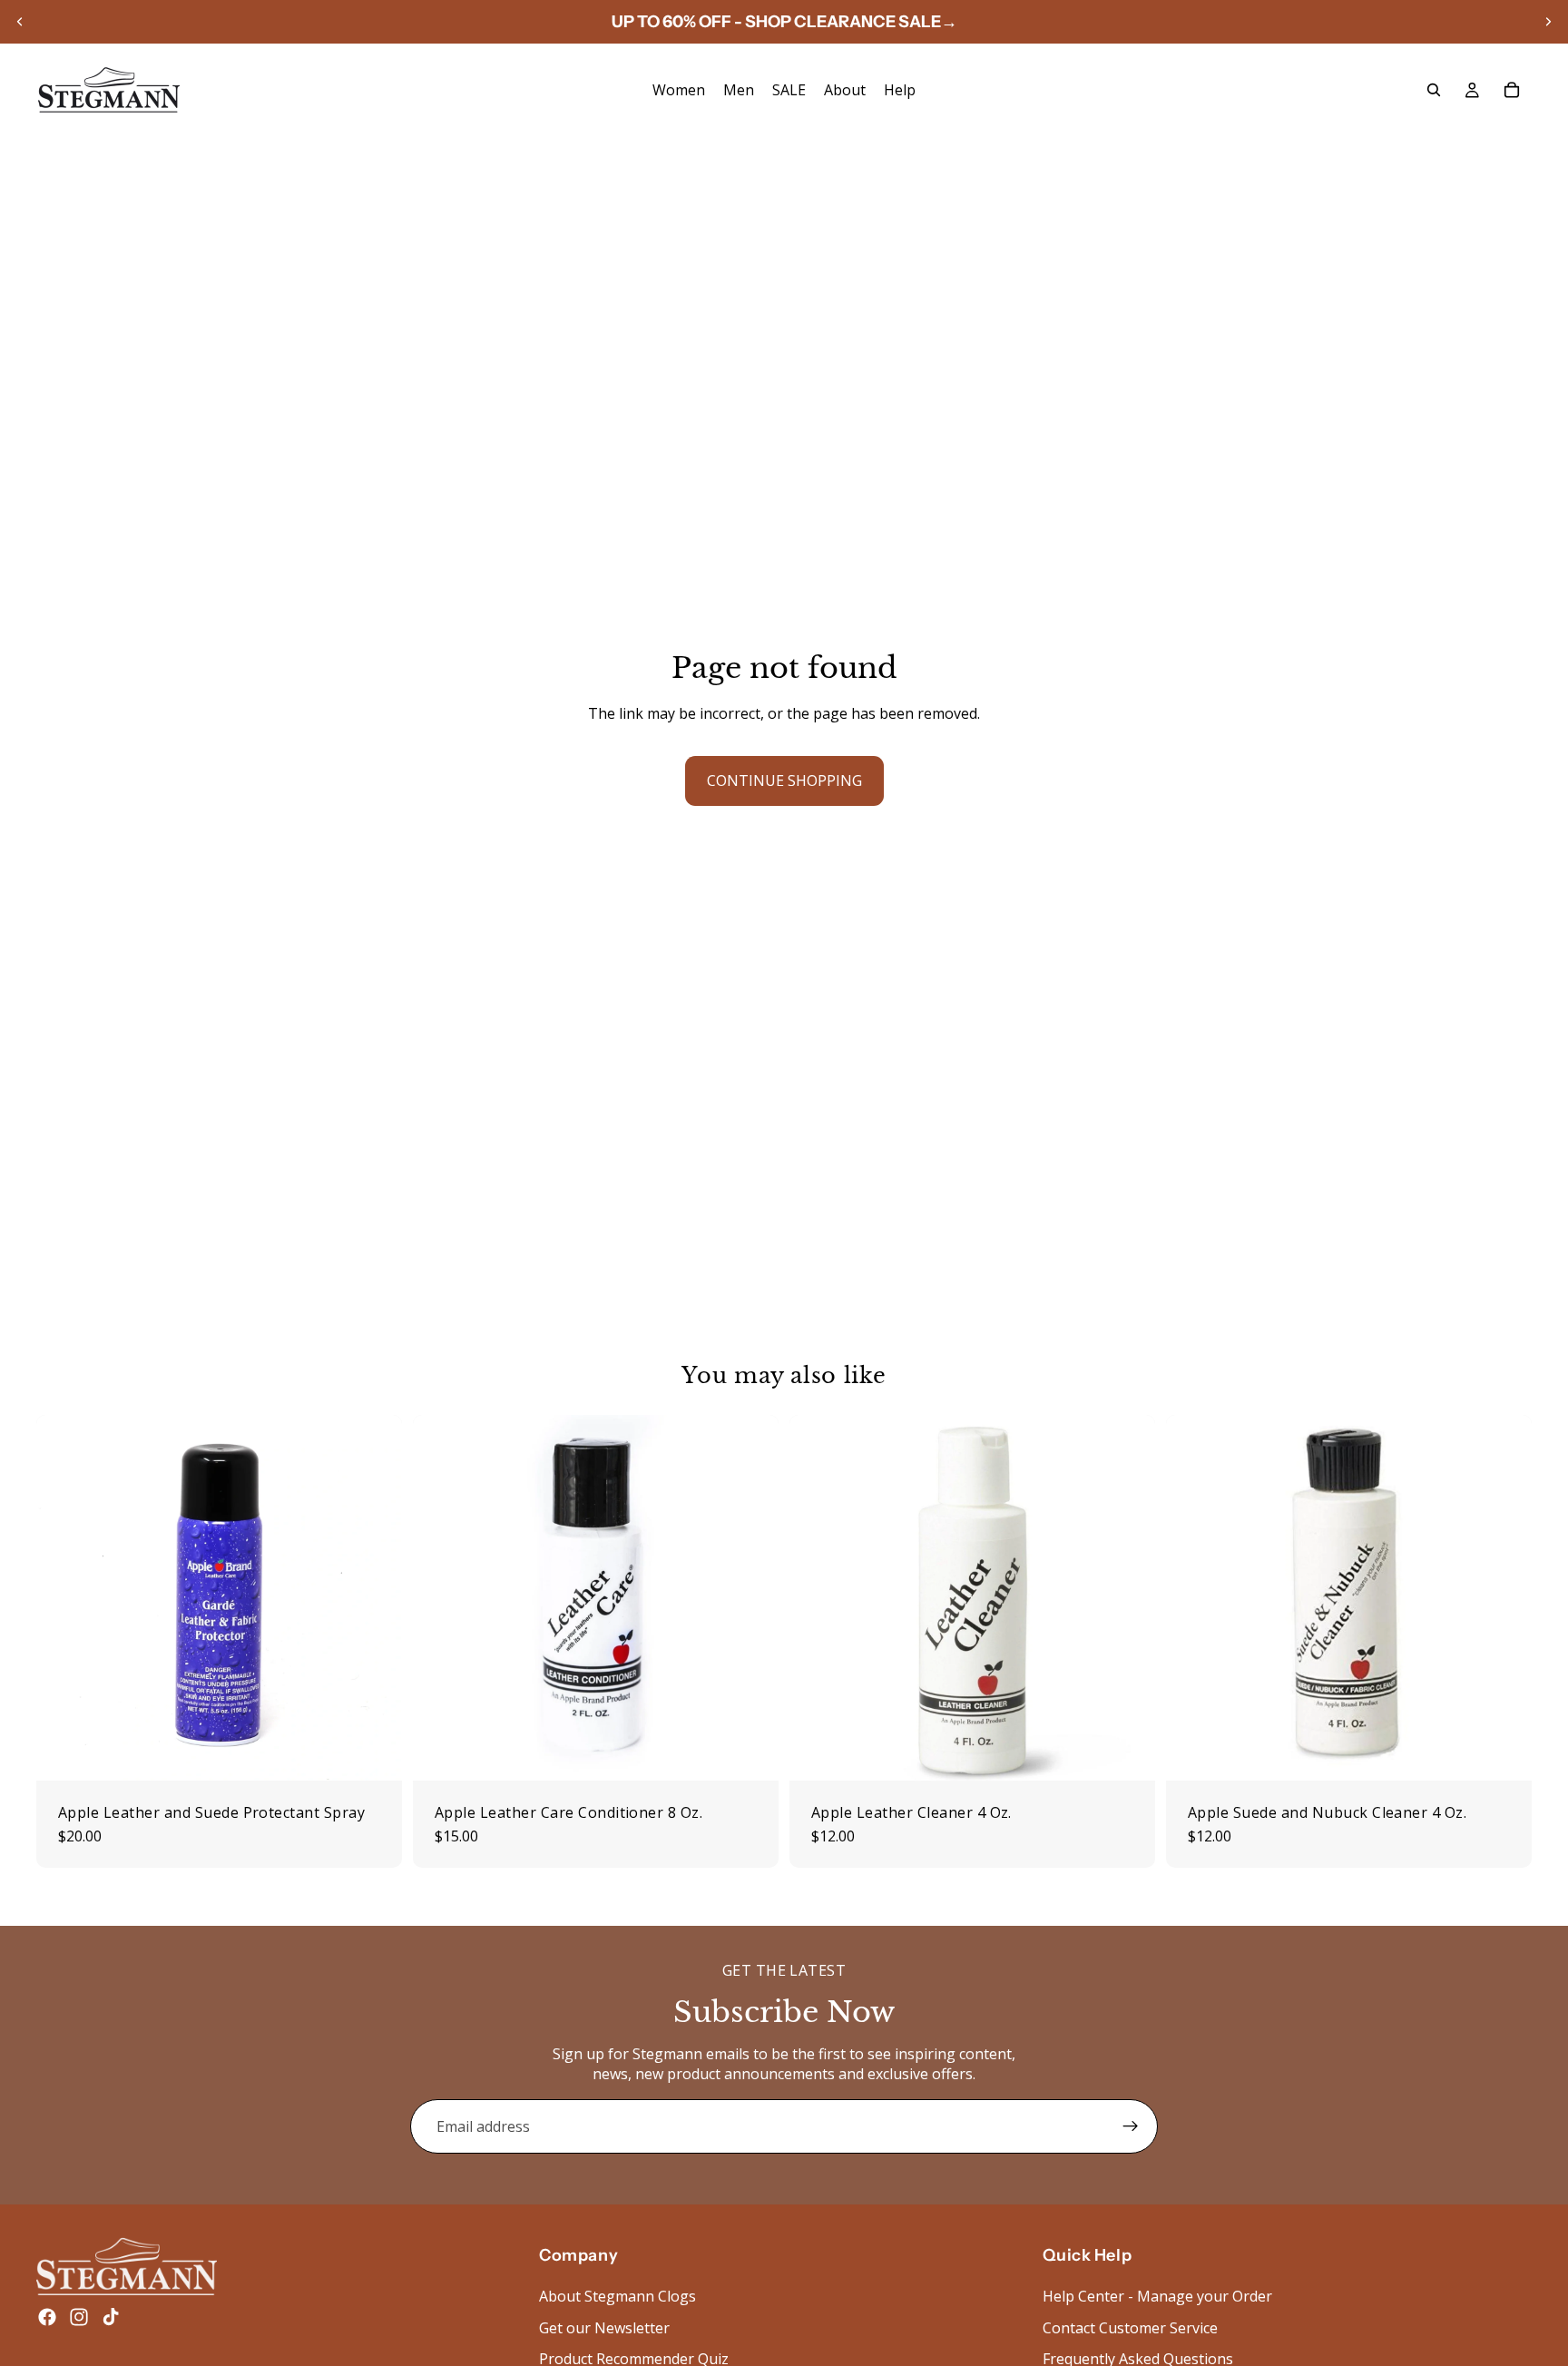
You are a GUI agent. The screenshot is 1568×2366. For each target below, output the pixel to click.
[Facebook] (47, 2317)
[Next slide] (1548, 22)
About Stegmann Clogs (617, 2296)
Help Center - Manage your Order (1157, 2296)
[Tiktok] (111, 2317)
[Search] (1434, 90)
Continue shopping (784, 780)
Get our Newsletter (604, 2327)
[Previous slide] (20, 22)
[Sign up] (1131, 2126)
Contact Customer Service (1130, 2327)
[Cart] (1512, 90)
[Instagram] (79, 2317)
